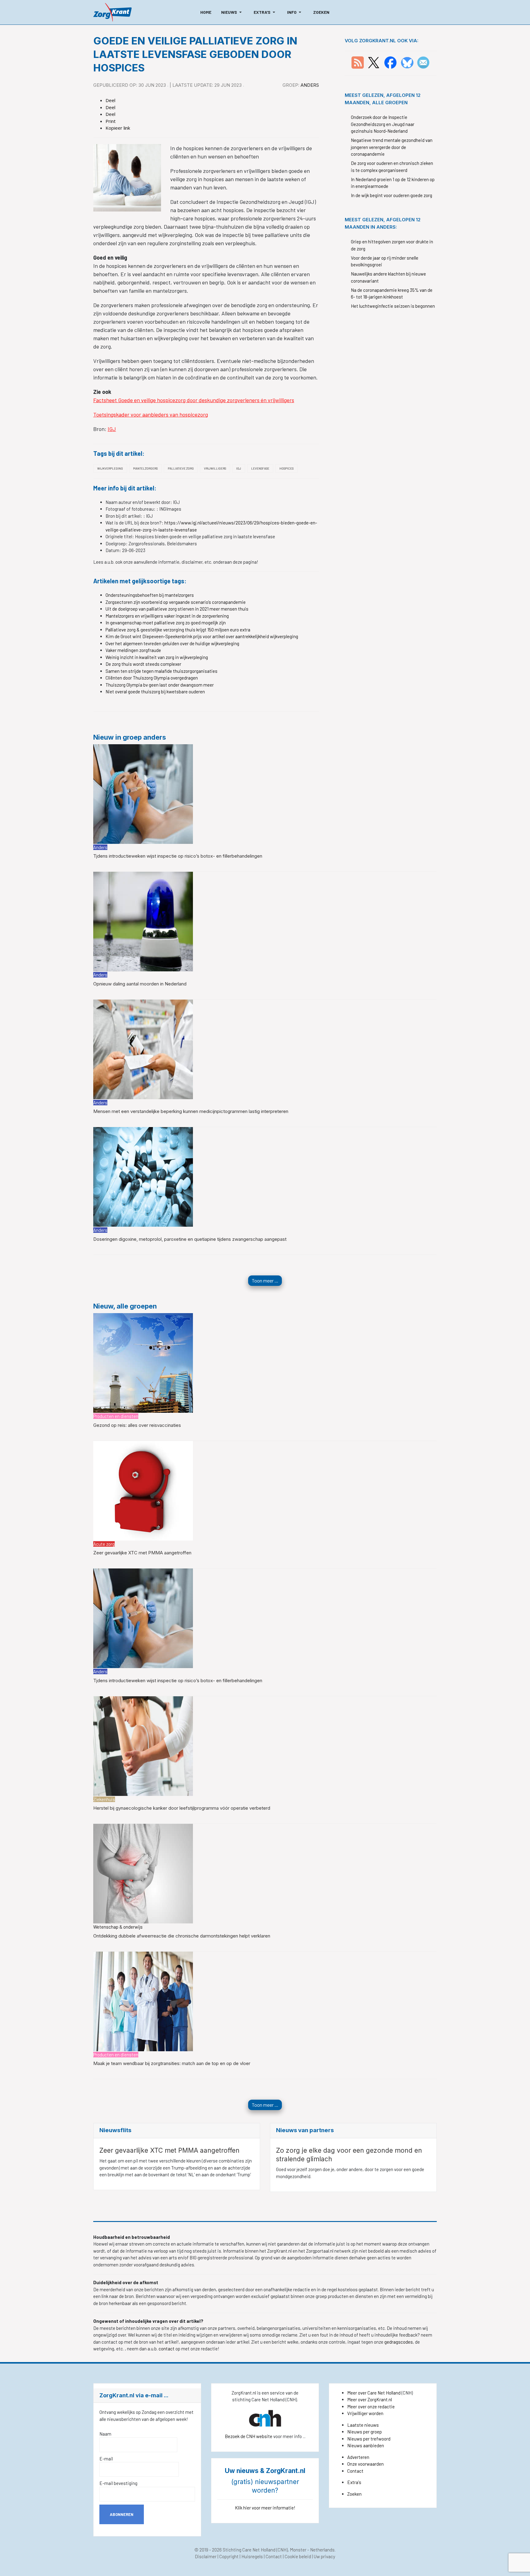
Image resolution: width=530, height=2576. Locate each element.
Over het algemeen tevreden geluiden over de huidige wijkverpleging (172, 643)
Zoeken (354, 2494)
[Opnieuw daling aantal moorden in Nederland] (143, 921)
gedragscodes (399, 2342)
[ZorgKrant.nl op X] (374, 62)
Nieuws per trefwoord (369, 2439)
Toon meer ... (265, 1280)
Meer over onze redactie (371, 2406)
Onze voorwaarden (365, 2464)
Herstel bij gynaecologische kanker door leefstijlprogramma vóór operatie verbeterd (182, 1808)
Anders (310, 85)
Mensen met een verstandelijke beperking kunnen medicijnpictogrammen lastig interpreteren (191, 1111)
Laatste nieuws (363, 2425)
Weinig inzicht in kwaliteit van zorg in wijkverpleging (157, 657)
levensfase (260, 468)
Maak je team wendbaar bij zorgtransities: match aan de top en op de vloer (172, 2063)
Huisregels (252, 2556)
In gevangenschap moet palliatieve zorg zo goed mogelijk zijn (166, 623)
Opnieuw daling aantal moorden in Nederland (140, 984)
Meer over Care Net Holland (374, 2393)
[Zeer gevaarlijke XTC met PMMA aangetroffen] (143, 1490)
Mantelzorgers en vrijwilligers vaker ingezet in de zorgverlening (167, 616)
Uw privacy (325, 2556)
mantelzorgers (145, 468)
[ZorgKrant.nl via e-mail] (423, 62)
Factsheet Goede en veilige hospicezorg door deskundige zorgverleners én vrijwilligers (194, 400)
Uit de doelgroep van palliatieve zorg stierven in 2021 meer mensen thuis (177, 609)
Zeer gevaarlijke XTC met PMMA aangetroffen (142, 1553)
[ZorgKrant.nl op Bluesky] (408, 62)
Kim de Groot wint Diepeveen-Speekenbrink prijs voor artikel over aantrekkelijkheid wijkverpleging (202, 636)
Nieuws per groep (365, 2432)
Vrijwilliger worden (365, 2413)
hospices (286, 468)
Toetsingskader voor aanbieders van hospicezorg (151, 414)
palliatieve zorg (181, 468)
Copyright (229, 2556)
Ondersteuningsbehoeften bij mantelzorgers (150, 595)
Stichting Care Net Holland (249, 2550)
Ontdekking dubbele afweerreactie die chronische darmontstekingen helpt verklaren (182, 1936)
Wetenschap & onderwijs (118, 1927)
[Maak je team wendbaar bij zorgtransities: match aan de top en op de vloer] (143, 2001)
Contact (355, 2471)
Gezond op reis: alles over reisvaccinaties (137, 1425)
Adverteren (358, 2457)
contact (167, 2349)
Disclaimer (206, 2556)
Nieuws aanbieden (366, 2445)
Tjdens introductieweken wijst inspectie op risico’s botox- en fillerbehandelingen (178, 856)
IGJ (112, 429)
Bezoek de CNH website (249, 2436)
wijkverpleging (110, 468)
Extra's (354, 2482)
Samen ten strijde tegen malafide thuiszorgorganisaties (161, 671)
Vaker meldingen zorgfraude (133, 650)
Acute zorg (104, 1544)
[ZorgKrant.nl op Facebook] (390, 62)
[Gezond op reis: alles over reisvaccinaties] (143, 1362)
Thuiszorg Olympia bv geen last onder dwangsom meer (160, 685)
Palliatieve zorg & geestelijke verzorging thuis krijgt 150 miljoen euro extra (178, 630)
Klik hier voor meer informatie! (265, 2508)
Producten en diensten (116, 1416)
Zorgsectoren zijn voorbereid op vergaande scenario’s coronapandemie (176, 602)
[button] (232, 12)
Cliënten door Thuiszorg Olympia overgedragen (152, 678)
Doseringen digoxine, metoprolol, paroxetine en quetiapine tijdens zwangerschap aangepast (190, 1239)
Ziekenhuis (104, 1799)
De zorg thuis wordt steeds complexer (143, 664)
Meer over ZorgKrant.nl (370, 2399)
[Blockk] (112, 12)
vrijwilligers (215, 468)
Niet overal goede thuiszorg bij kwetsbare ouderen (155, 692)
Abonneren (122, 2514)
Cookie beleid (298, 2556)
